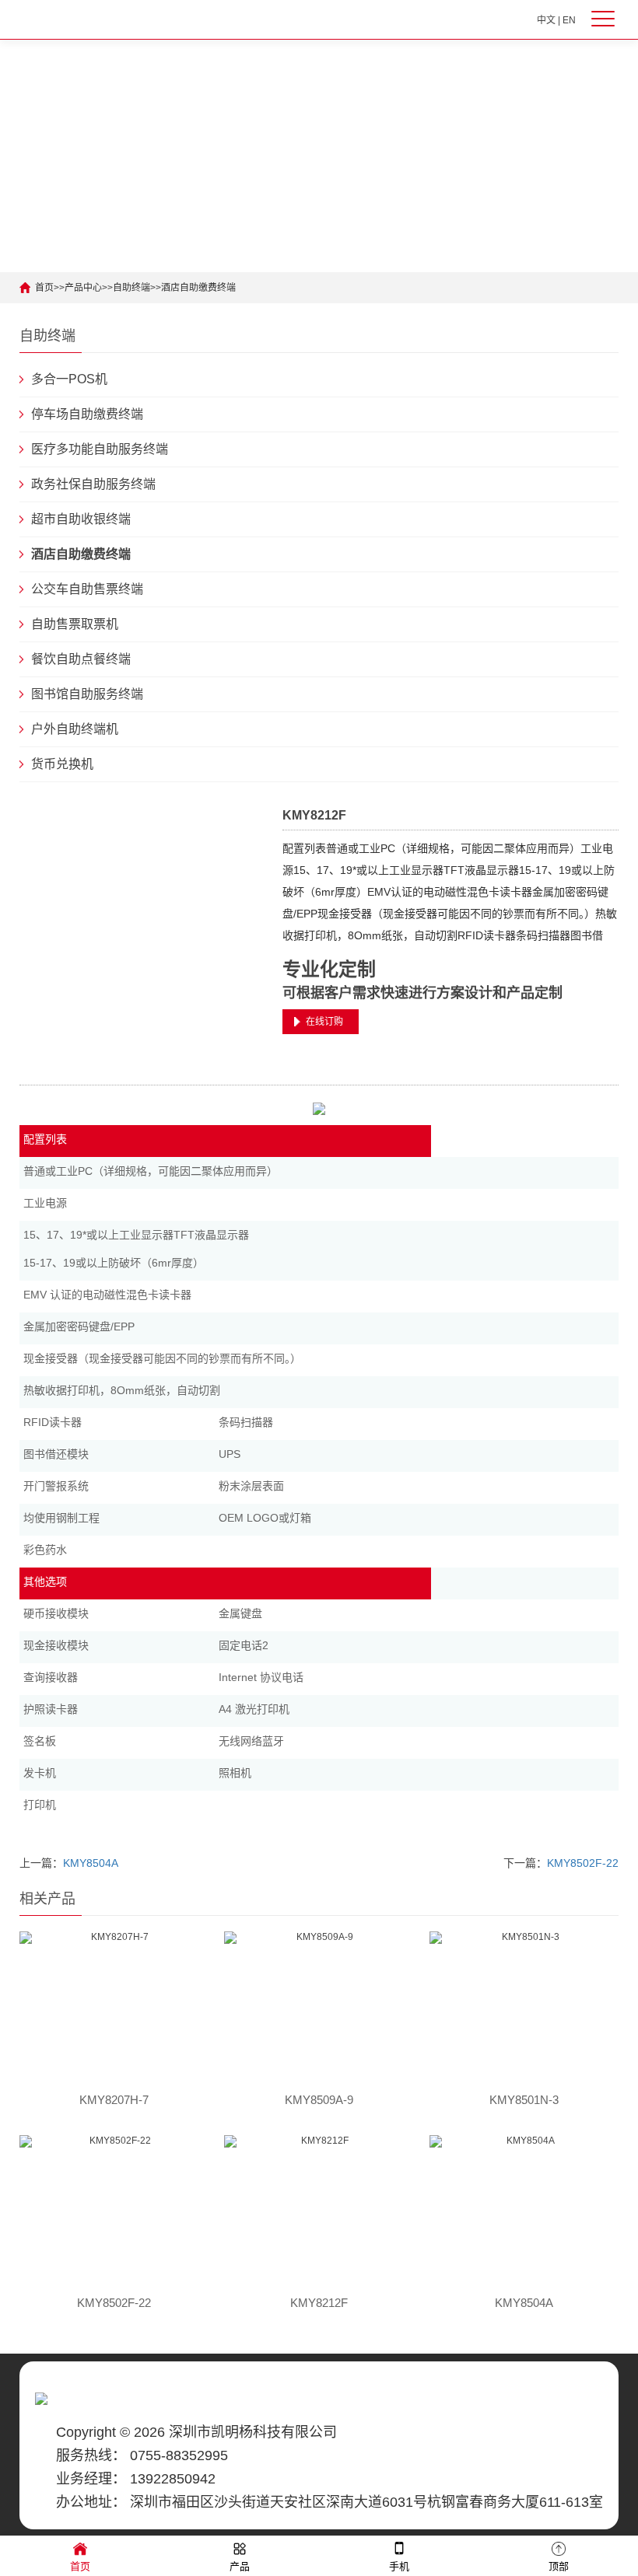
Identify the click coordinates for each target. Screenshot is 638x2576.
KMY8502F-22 (583, 1863)
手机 (399, 2566)
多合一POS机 (69, 379)
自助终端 (131, 288)
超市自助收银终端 (81, 519)
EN (569, 20)
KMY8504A (91, 1863)
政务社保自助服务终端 (93, 484)
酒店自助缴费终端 (198, 288)
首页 (44, 288)
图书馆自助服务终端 (87, 694)
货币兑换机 (62, 764)
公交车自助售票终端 (87, 589)
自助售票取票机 (75, 624)
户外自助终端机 (75, 729)
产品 (240, 2566)
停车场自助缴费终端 (87, 414)
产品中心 (83, 288)
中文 (546, 20)
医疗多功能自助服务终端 (100, 449)
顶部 (559, 2566)
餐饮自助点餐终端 (81, 659)
